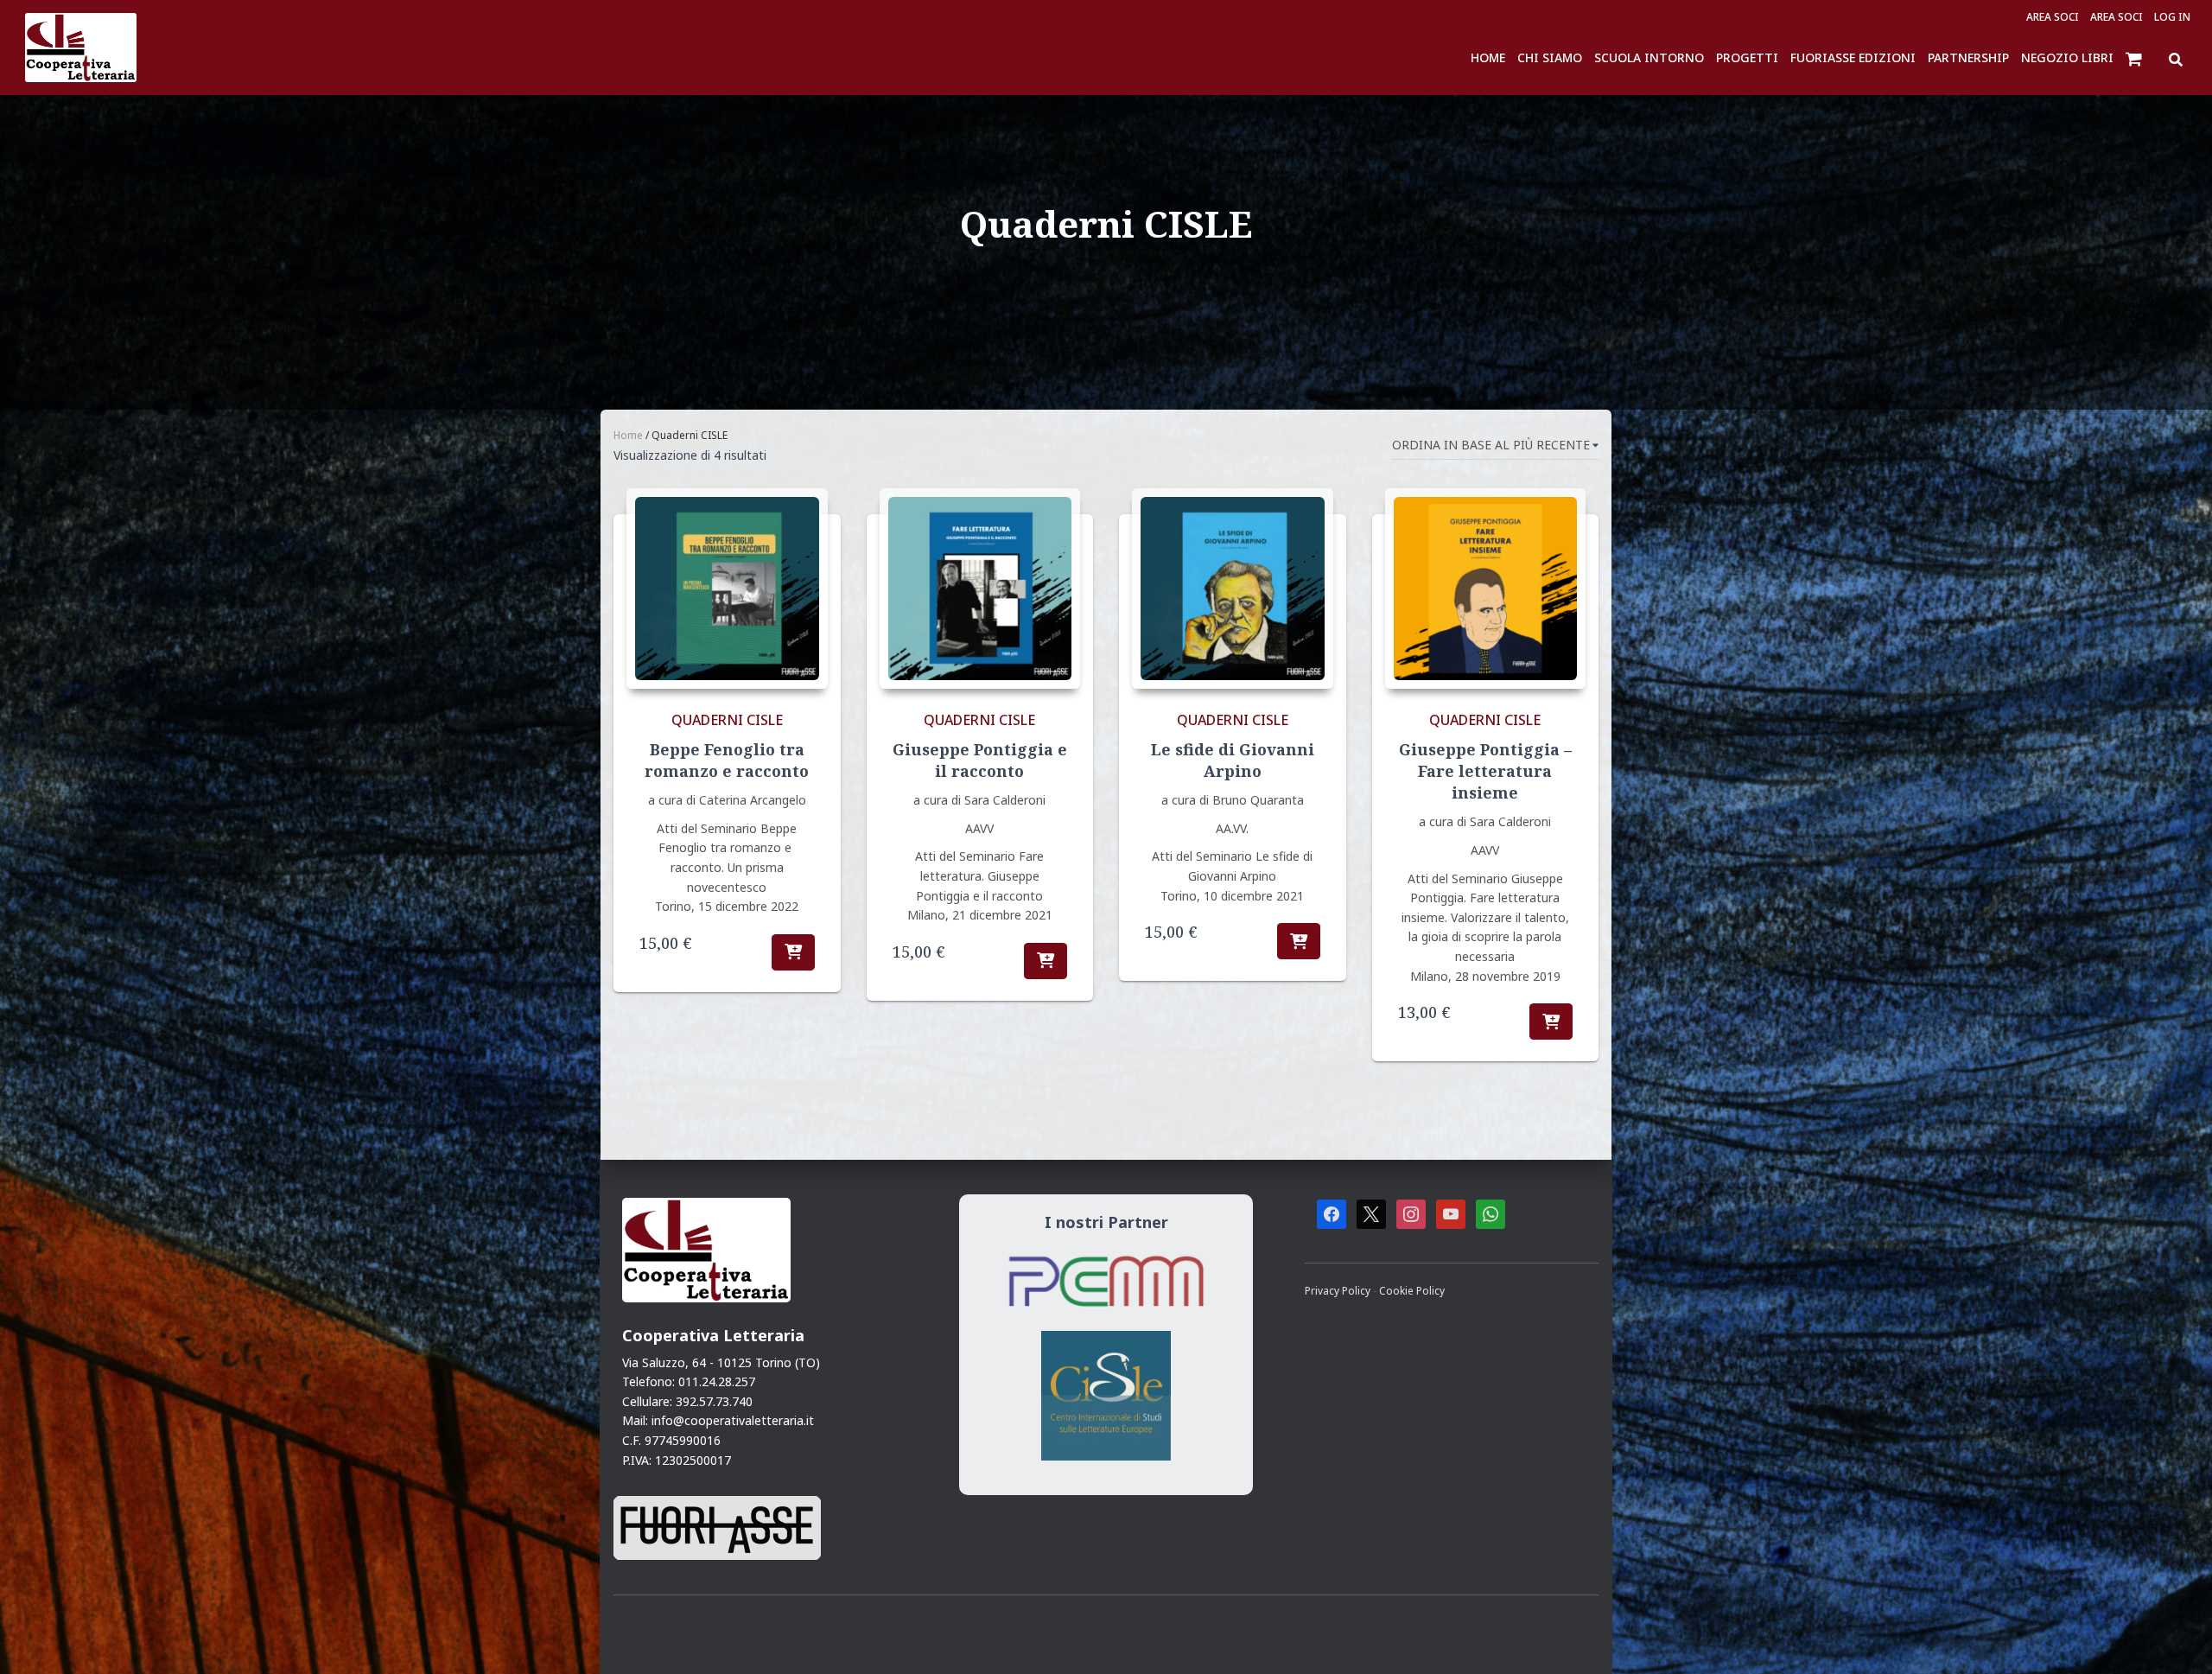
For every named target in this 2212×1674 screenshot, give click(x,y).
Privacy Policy (1339, 1290)
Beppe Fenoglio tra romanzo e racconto (727, 760)
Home (1488, 57)
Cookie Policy (1412, 1290)
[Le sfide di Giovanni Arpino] (1233, 589)
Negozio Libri (2067, 57)
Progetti (1747, 57)
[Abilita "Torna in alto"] (2177, 1639)
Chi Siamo (1550, 57)
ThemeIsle (1569, 1635)
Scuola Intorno (1649, 57)
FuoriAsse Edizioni (1853, 57)
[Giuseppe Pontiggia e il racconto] (980, 589)
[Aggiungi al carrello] (793, 952)
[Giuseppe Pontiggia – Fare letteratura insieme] (1486, 589)
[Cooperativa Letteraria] (81, 48)
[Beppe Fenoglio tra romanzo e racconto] (727, 589)
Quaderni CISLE (727, 720)
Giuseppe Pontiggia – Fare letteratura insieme (1485, 771)
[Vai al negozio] (2136, 58)
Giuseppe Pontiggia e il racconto (980, 760)
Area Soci (2053, 17)
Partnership (1968, 57)
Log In (2172, 17)
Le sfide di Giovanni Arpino (1233, 760)
